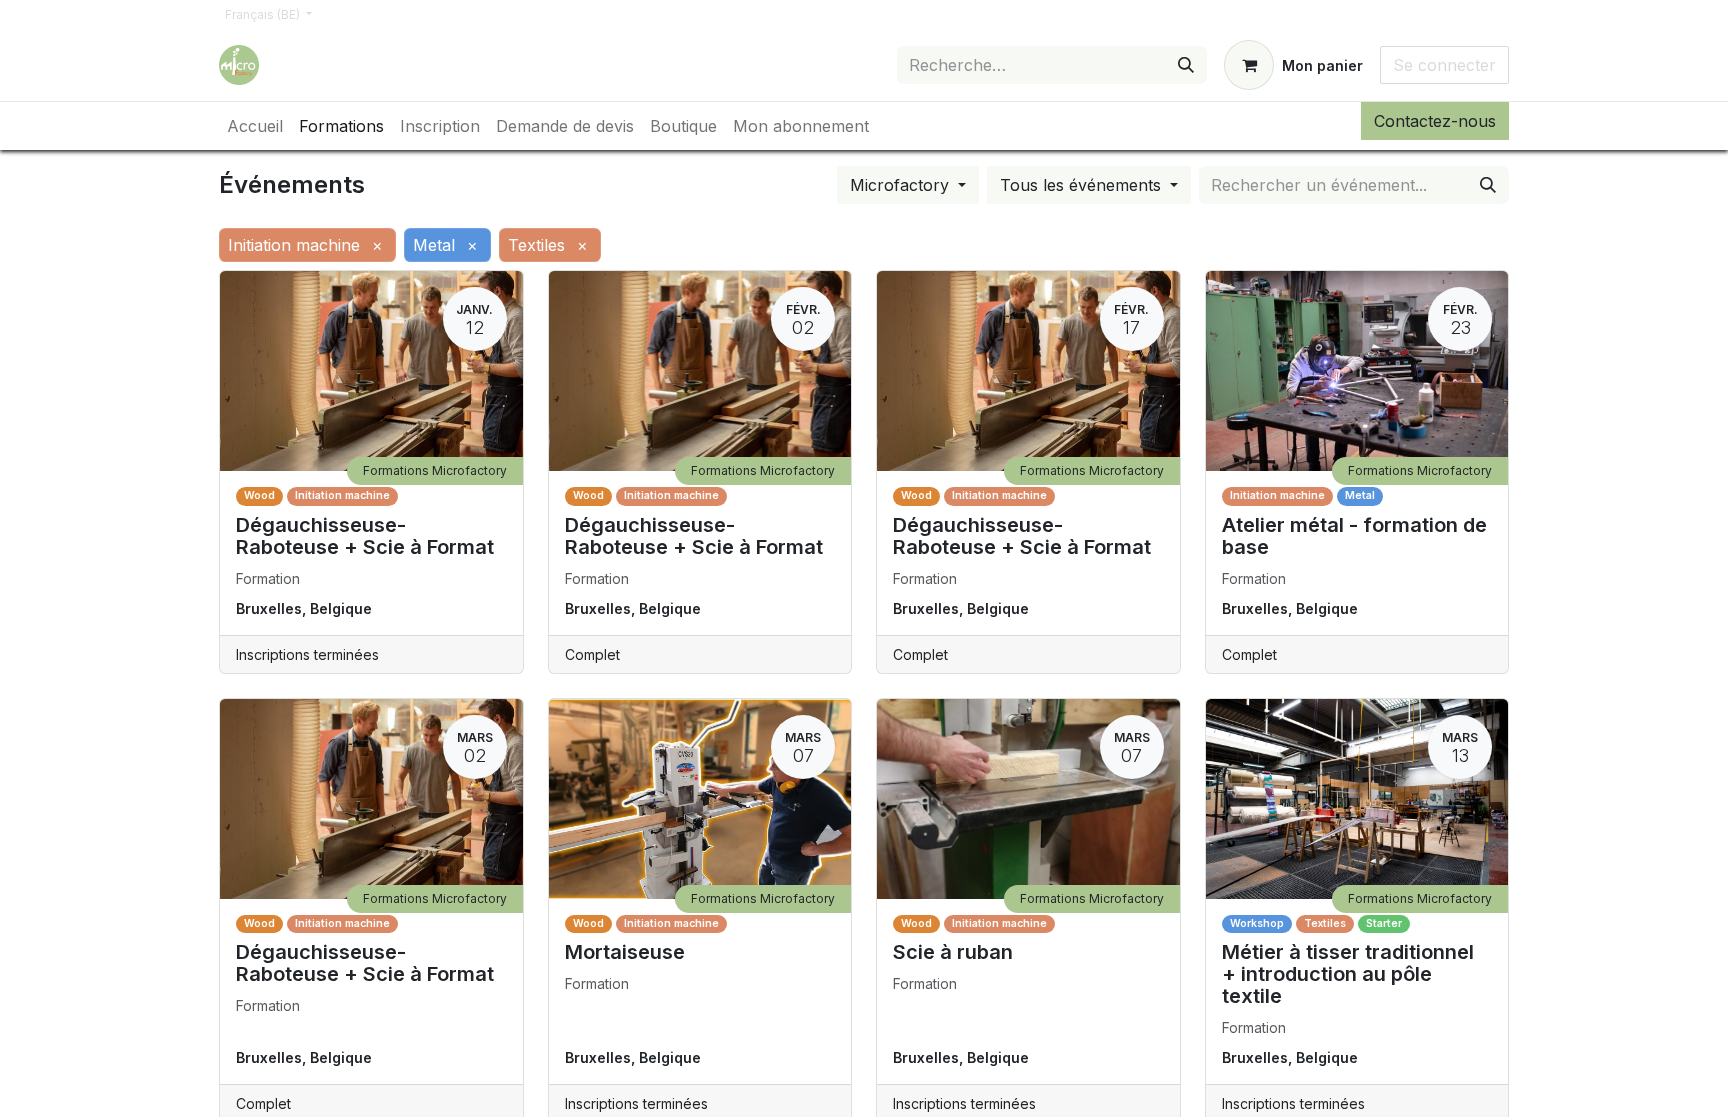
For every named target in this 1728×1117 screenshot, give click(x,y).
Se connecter (1444, 65)
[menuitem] (255, 126)
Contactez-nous (1435, 121)
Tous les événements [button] (1083, 185)
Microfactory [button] (902, 185)
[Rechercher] (1186, 65)
